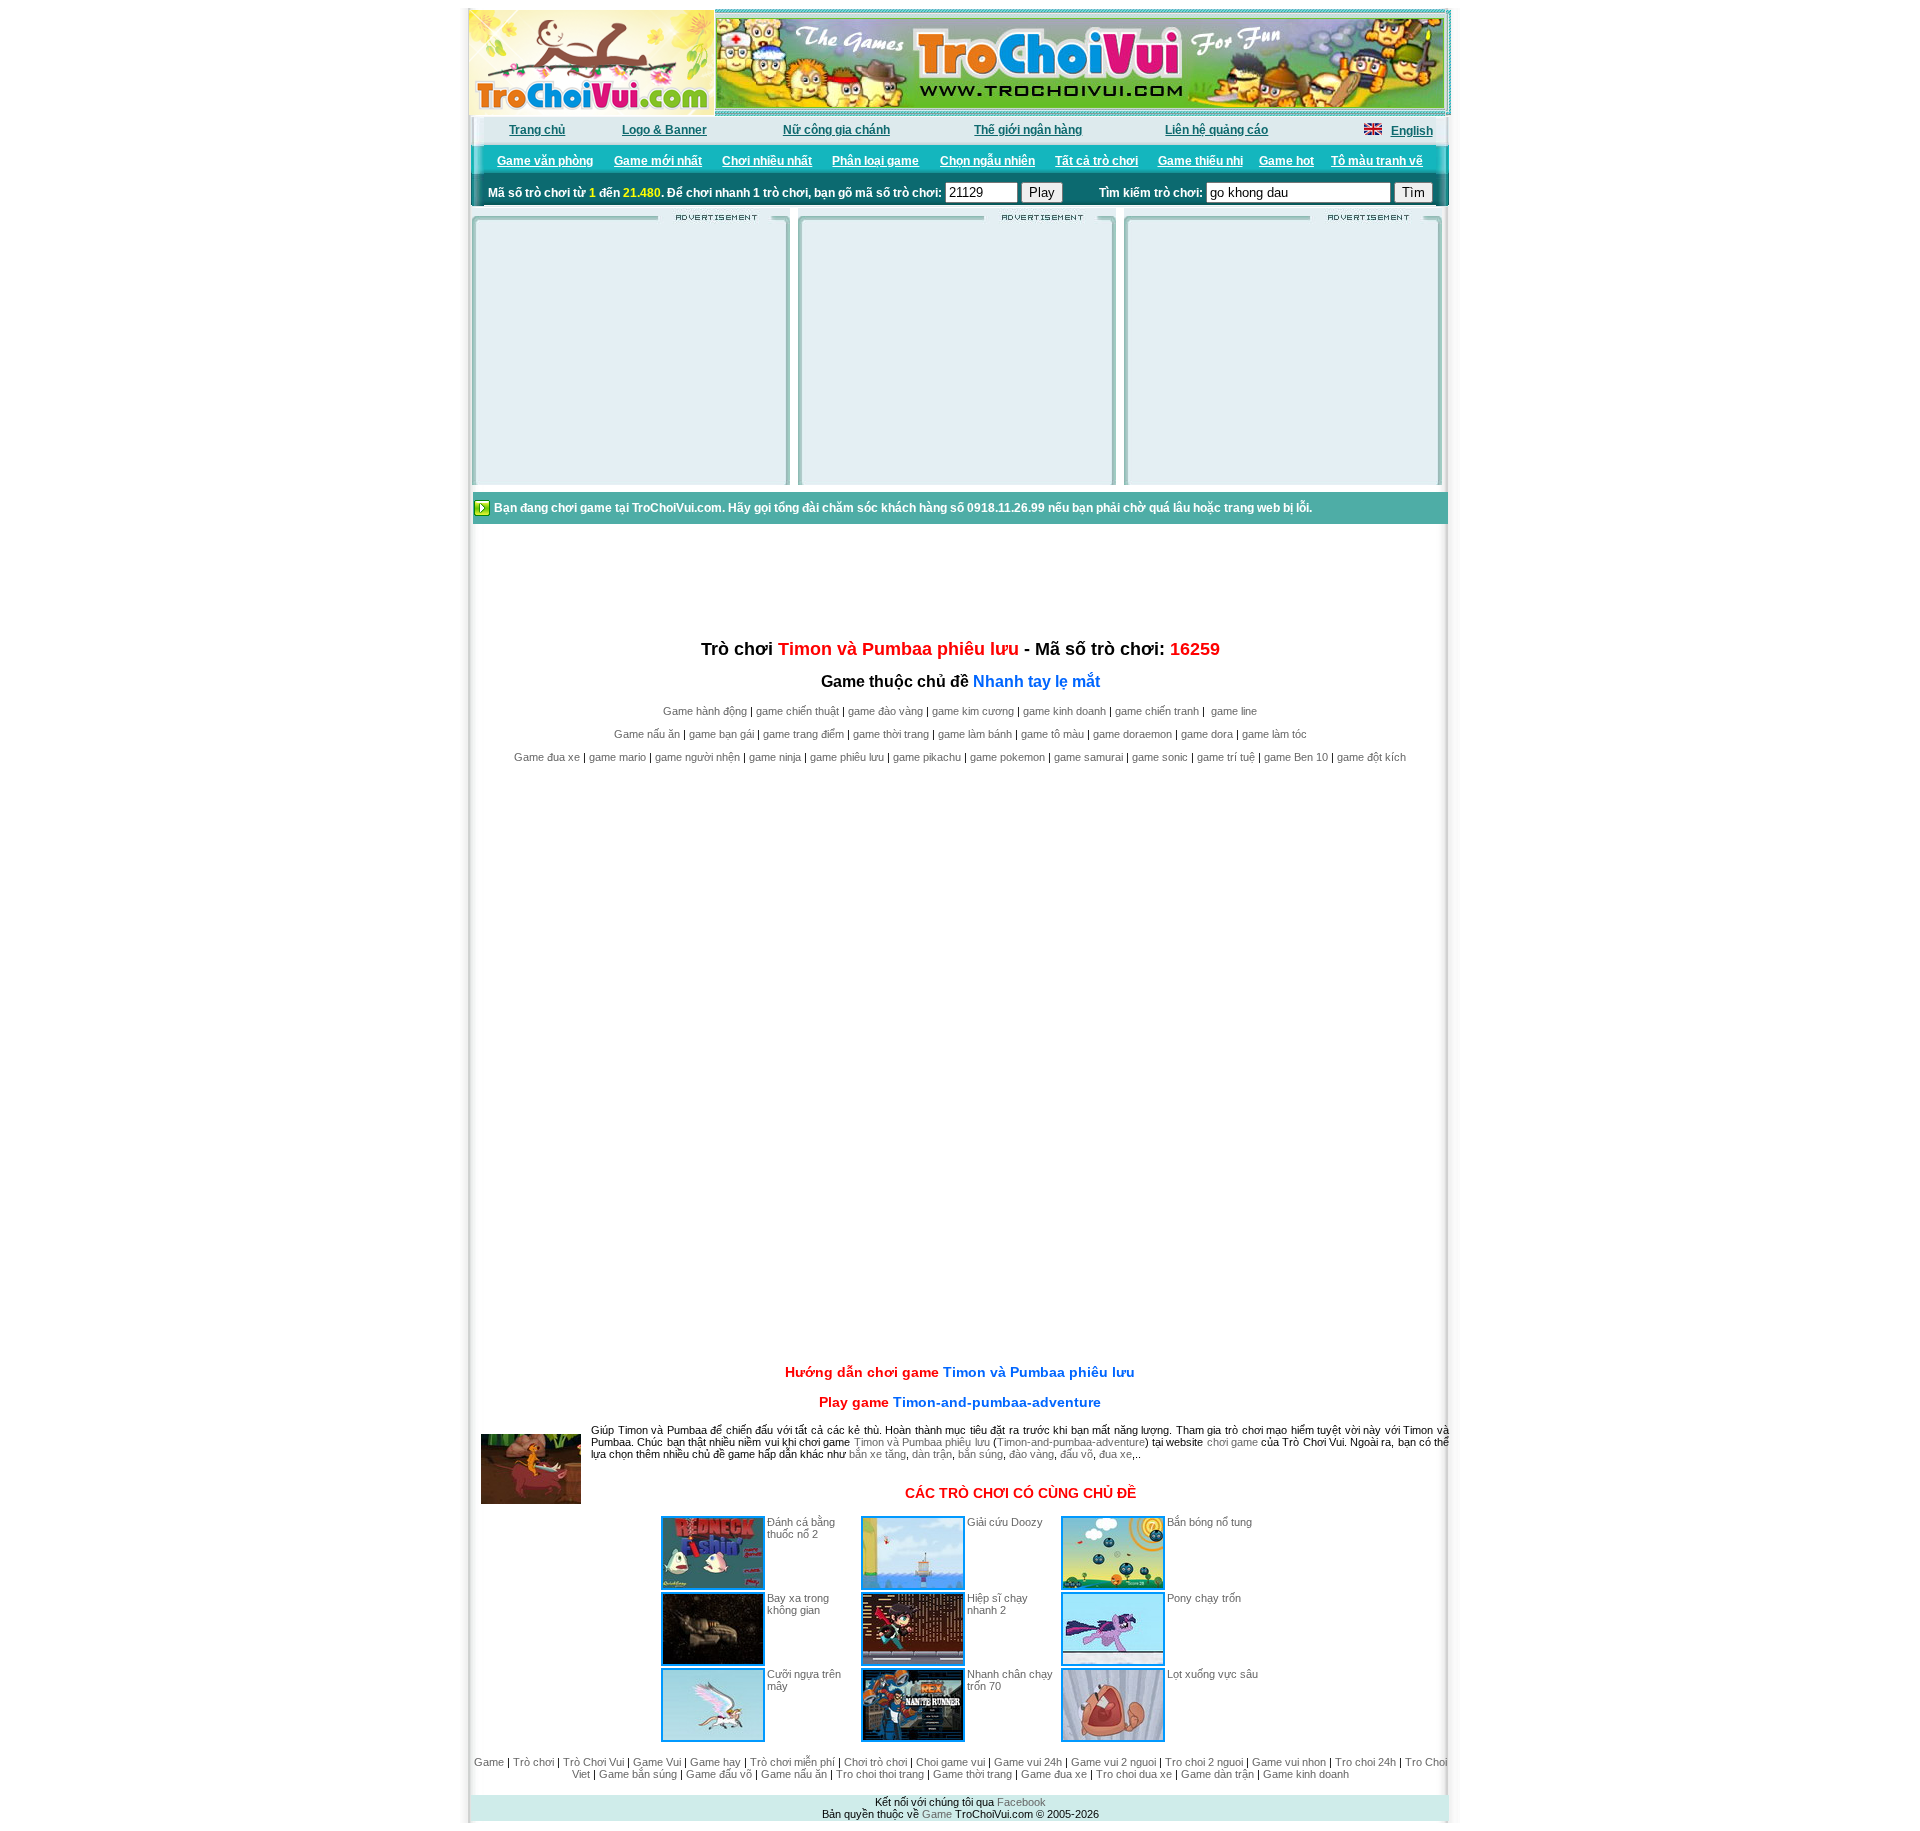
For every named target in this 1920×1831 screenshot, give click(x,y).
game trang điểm (803, 734)
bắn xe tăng (877, 1454)
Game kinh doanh (1306, 1774)
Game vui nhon (1289, 1762)
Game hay (715, 1762)
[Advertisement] (631, 359)
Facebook (1021, 1802)
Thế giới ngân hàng (1028, 130)
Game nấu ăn (647, 734)
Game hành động (705, 711)
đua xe (1115, 1454)
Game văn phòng (545, 161)
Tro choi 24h (1365, 1762)
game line (1234, 711)
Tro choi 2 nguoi (1204, 1762)
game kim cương (973, 711)
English (1412, 131)
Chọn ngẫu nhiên (987, 161)
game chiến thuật (797, 711)
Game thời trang (972, 1774)
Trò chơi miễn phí (792, 1762)
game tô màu (1052, 734)
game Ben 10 (1296, 757)
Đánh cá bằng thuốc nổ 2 (801, 1528)
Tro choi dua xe (1134, 1774)
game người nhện (697, 757)
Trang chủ (537, 130)
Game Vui (657, 1762)
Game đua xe (547, 757)
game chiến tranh (1157, 711)
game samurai (1088, 757)
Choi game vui (950, 1762)
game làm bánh (975, 734)
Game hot (1286, 161)
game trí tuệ (1226, 757)
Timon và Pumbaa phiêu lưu (1039, 1372)
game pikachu (927, 757)
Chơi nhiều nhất (767, 161)
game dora (1207, 734)
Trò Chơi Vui (593, 1762)
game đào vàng (885, 711)
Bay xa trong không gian (798, 1604)
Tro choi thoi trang (880, 1774)
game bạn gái (721, 734)
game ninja (775, 757)
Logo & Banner (664, 130)
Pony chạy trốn (1204, 1598)
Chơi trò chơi (875, 1762)
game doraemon (1132, 734)
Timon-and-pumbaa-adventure (997, 1402)
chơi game (1232, 1442)
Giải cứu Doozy (1005, 1522)
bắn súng (980, 1454)
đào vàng (1031, 1454)
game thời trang (891, 734)
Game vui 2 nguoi (1113, 1762)
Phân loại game (875, 161)
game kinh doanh (1064, 711)
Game (489, 1762)
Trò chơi (533, 1762)
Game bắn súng (638, 1774)
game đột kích (1371, 757)
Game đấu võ (719, 1774)
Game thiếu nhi (1200, 161)
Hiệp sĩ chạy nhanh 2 (997, 1604)
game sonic (1160, 757)
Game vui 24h (1028, 1762)
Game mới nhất (658, 161)
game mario (617, 757)
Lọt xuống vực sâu (1212, 1674)
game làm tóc (1274, 734)
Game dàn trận (1217, 1774)
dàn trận (932, 1454)
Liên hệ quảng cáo (1216, 130)
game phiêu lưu (847, 757)
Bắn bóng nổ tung (1209, 1522)
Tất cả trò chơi (1096, 161)
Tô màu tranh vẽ (1377, 161)
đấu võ (1076, 1454)
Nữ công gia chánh (836, 130)
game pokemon (1007, 757)
